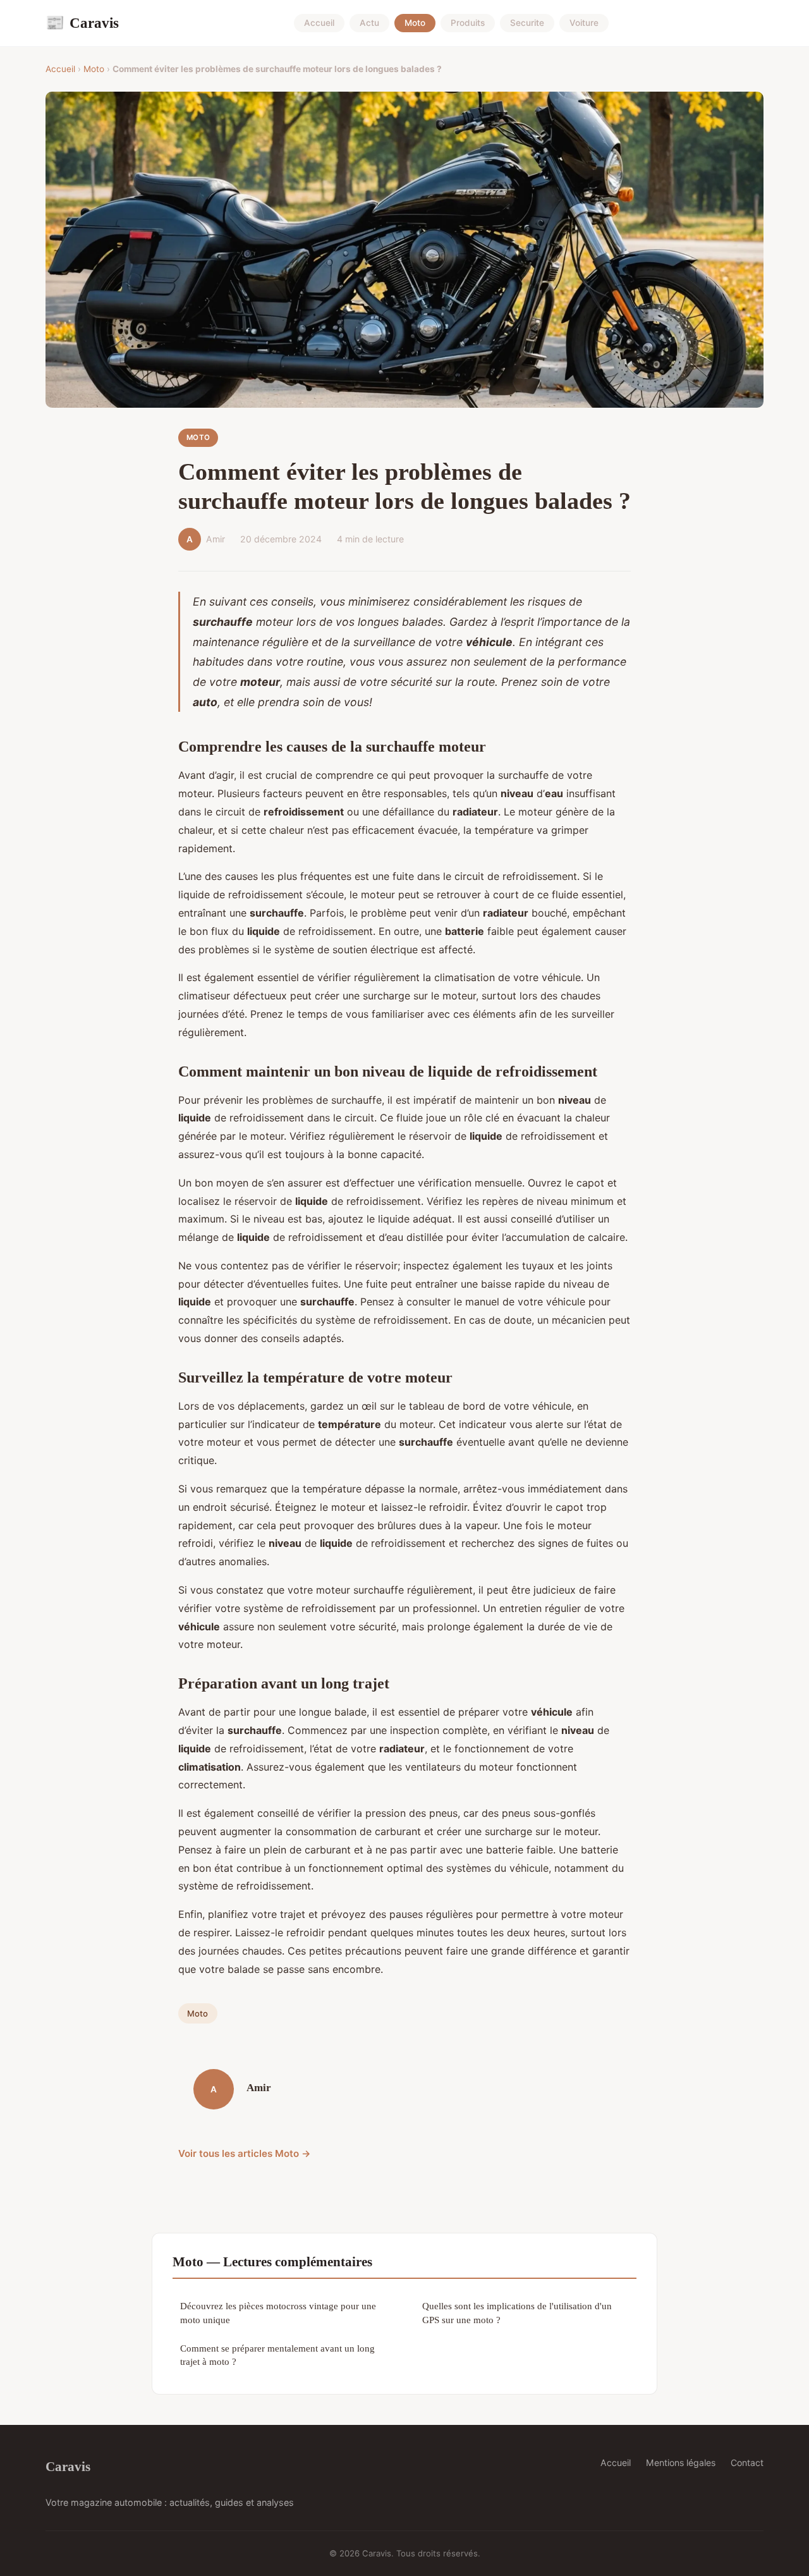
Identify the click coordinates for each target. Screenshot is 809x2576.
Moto (415, 23)
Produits (468, 23)
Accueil (319, 23)
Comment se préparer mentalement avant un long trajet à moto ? (277, 2355)
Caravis (82, 23)
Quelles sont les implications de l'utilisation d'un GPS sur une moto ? (517, 2312)
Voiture (584, 23)
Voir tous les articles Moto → (245, 2153)
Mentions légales (681, 2463)
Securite (527, 23)
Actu (369, 23)
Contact (747, 2463)
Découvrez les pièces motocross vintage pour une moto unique (278, 2312)
